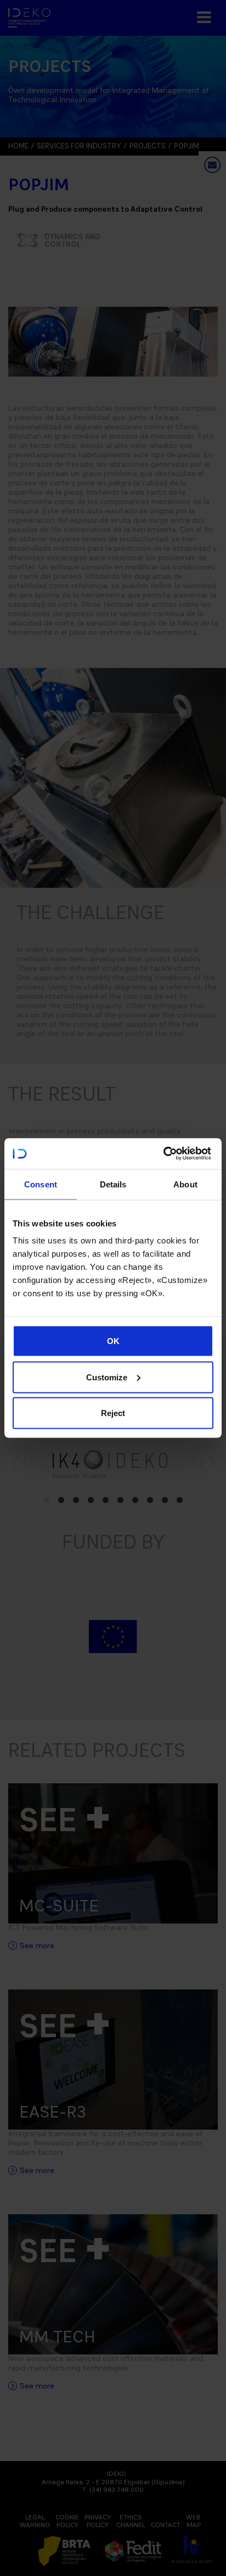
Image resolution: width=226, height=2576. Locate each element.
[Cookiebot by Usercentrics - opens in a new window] (163, 1154)
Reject (113, 1413)
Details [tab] (113, 1184)
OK (113, 1341)
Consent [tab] (41, 1184)
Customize (107, 1377)
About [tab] (185, 1184)
